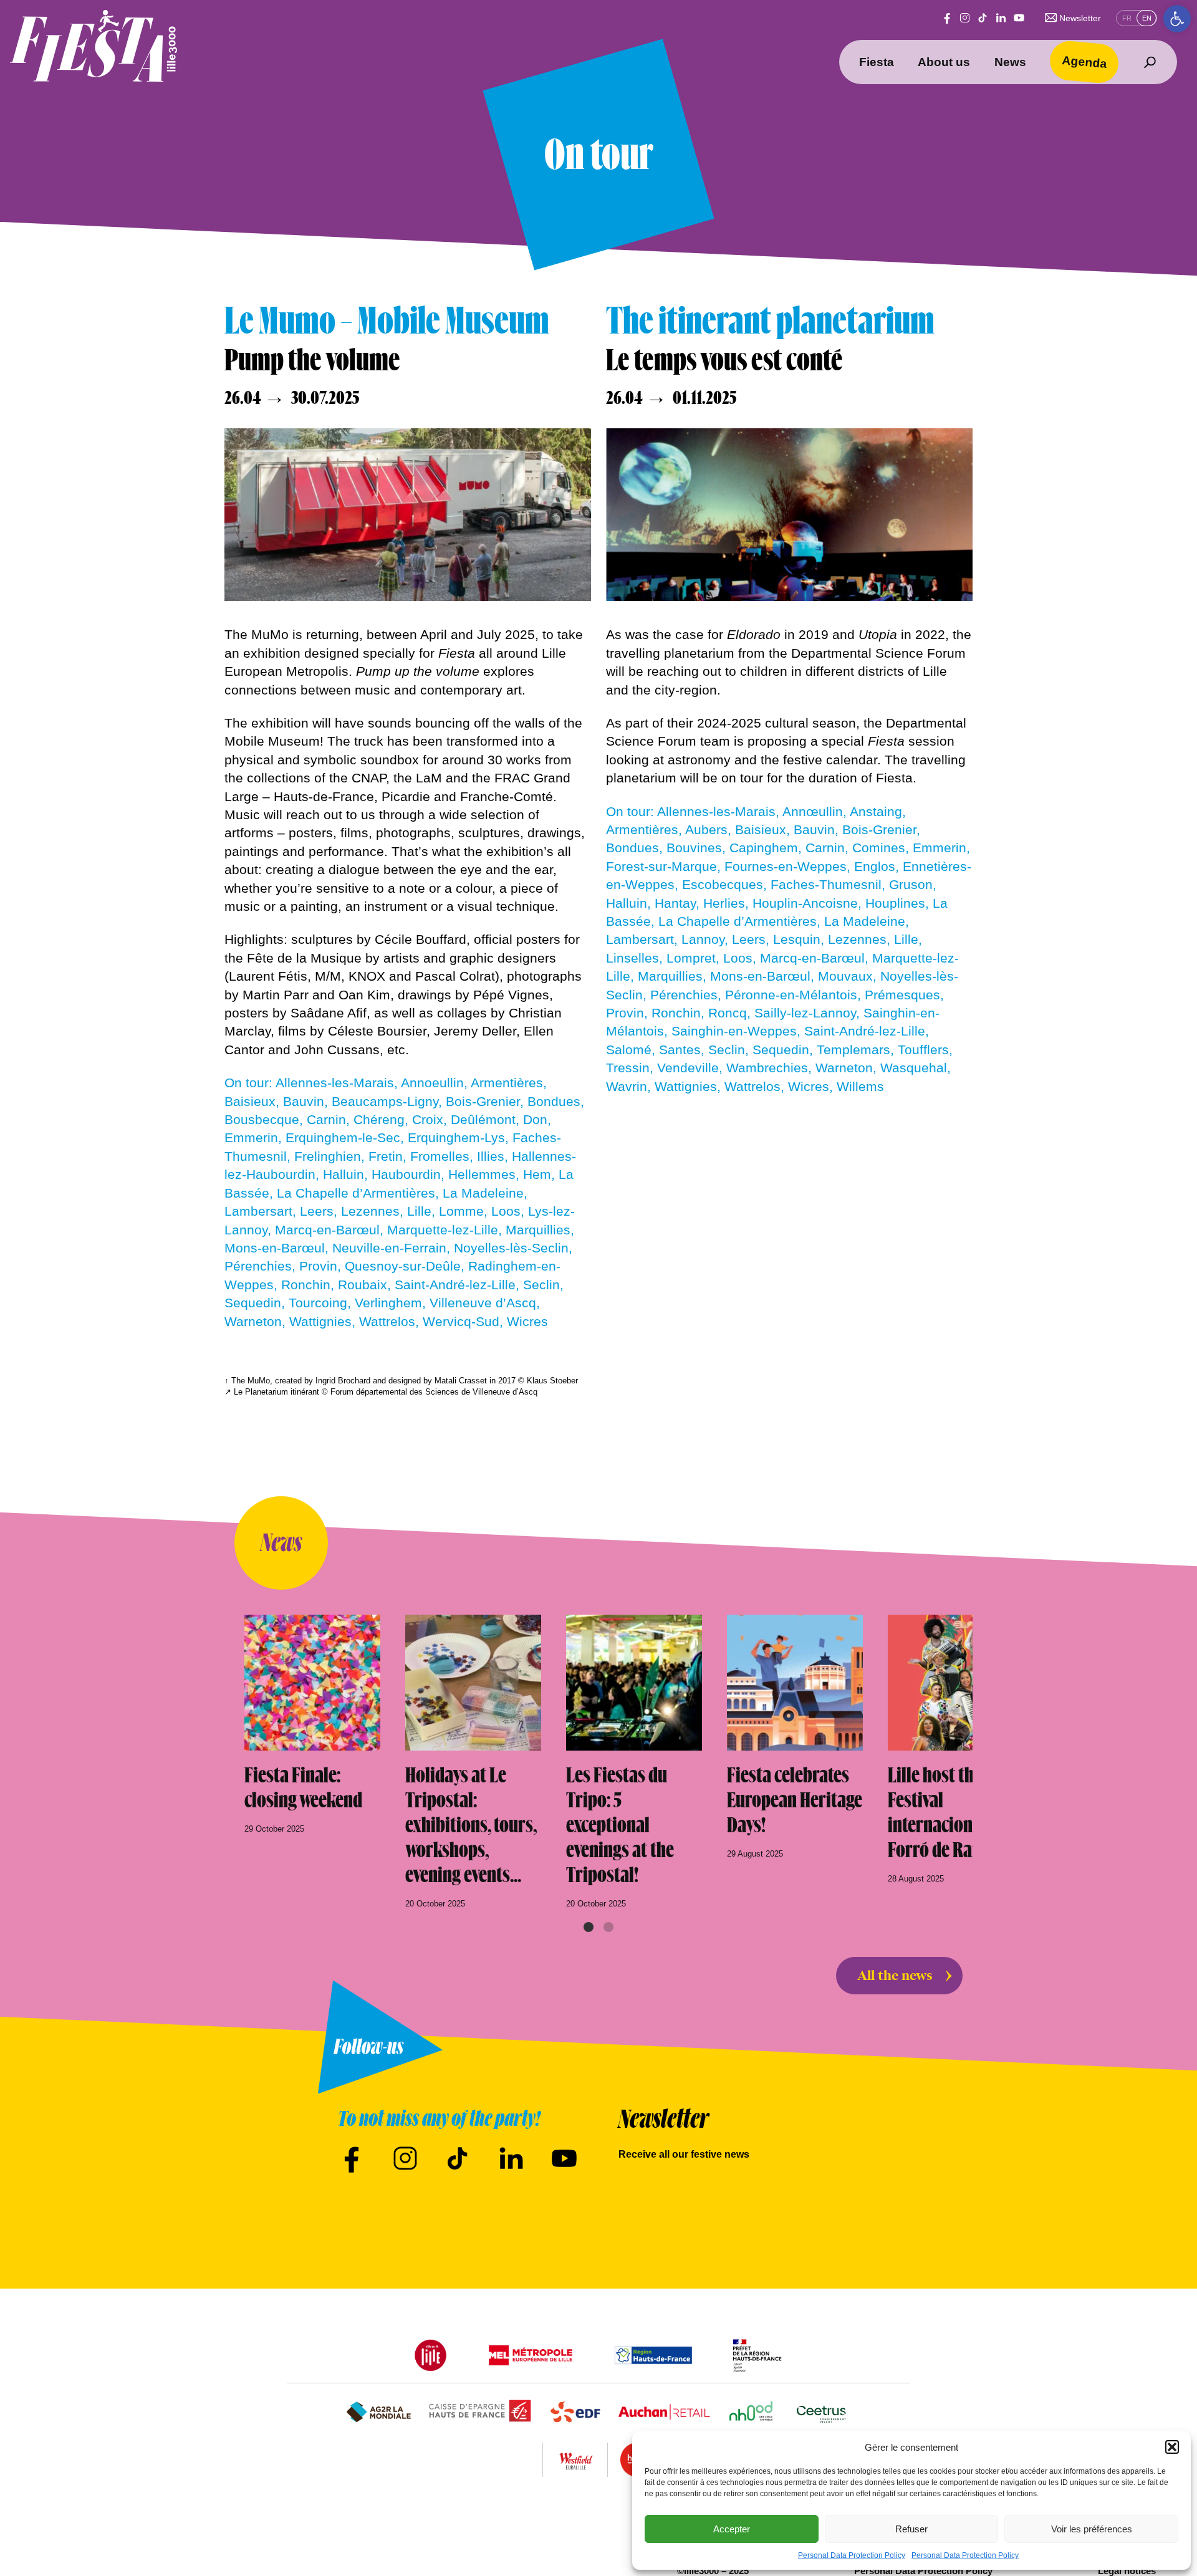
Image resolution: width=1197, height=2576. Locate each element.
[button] (1177, 19)
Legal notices (1127, 2571)
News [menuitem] (1010, 62)
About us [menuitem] (944, 62)
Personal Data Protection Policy (852, 2555)
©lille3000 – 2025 (713, 2571)
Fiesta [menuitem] (877, 62)
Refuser (911, 2529)
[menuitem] (1150, 62)
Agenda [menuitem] (1085, 61)
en (1147, 18)
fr (1127, 18)
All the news (895, 1976)
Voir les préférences (1092, 2529)
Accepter (732, 2529)
